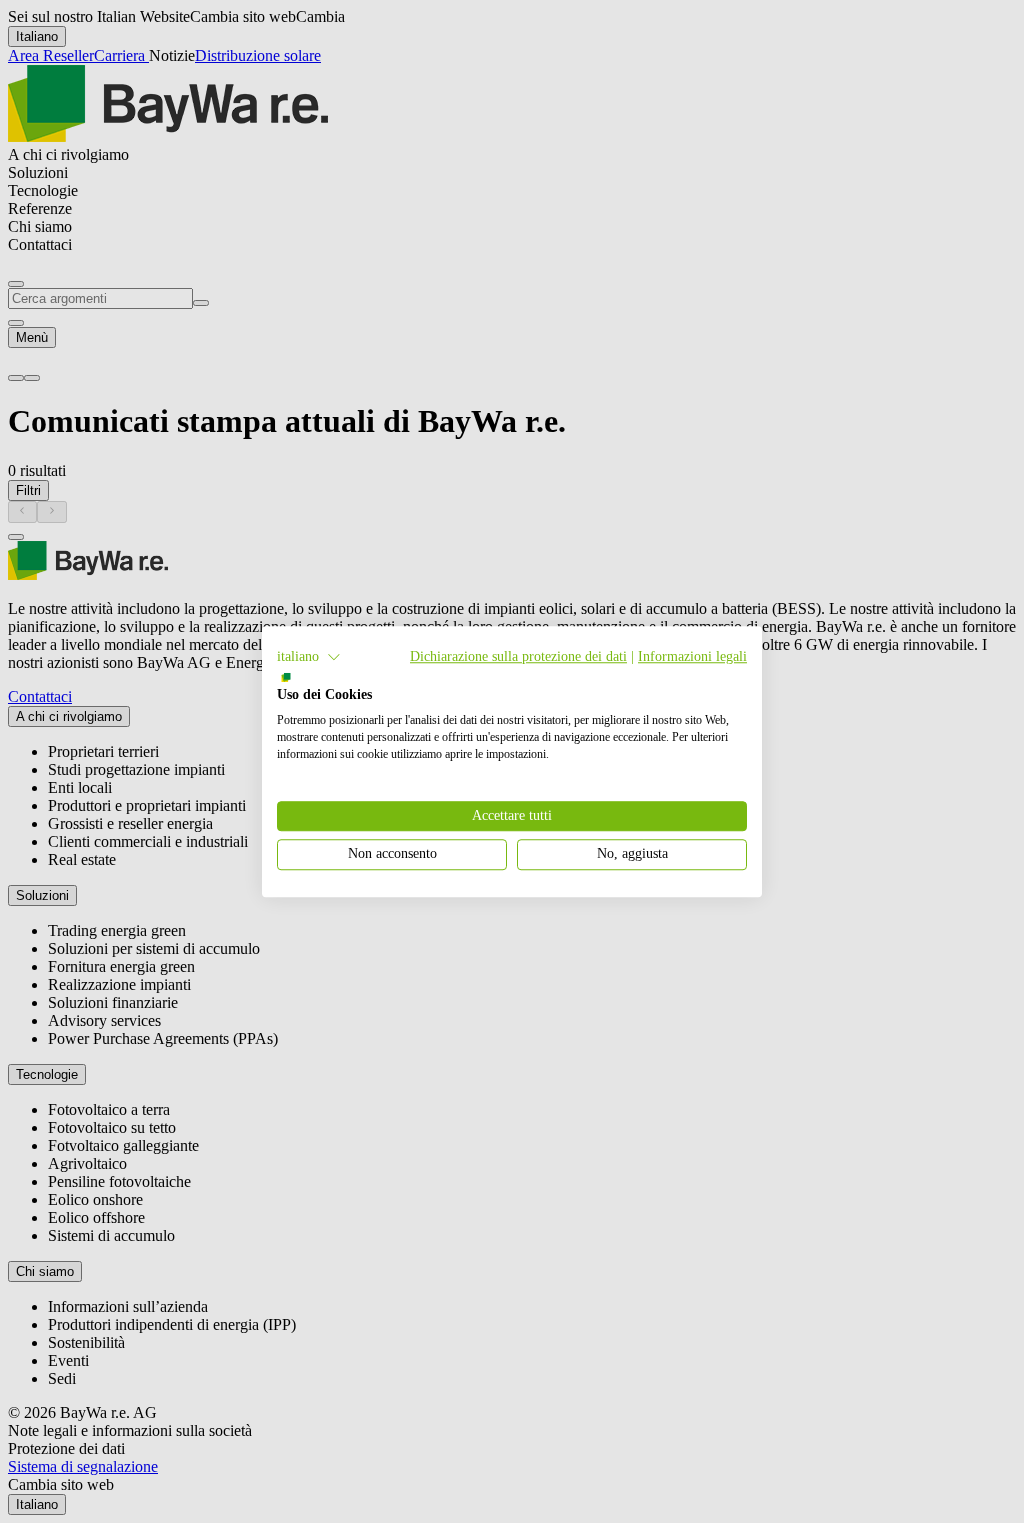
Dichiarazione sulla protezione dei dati (518, 656)
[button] (309, 657)
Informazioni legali (692, 656)
